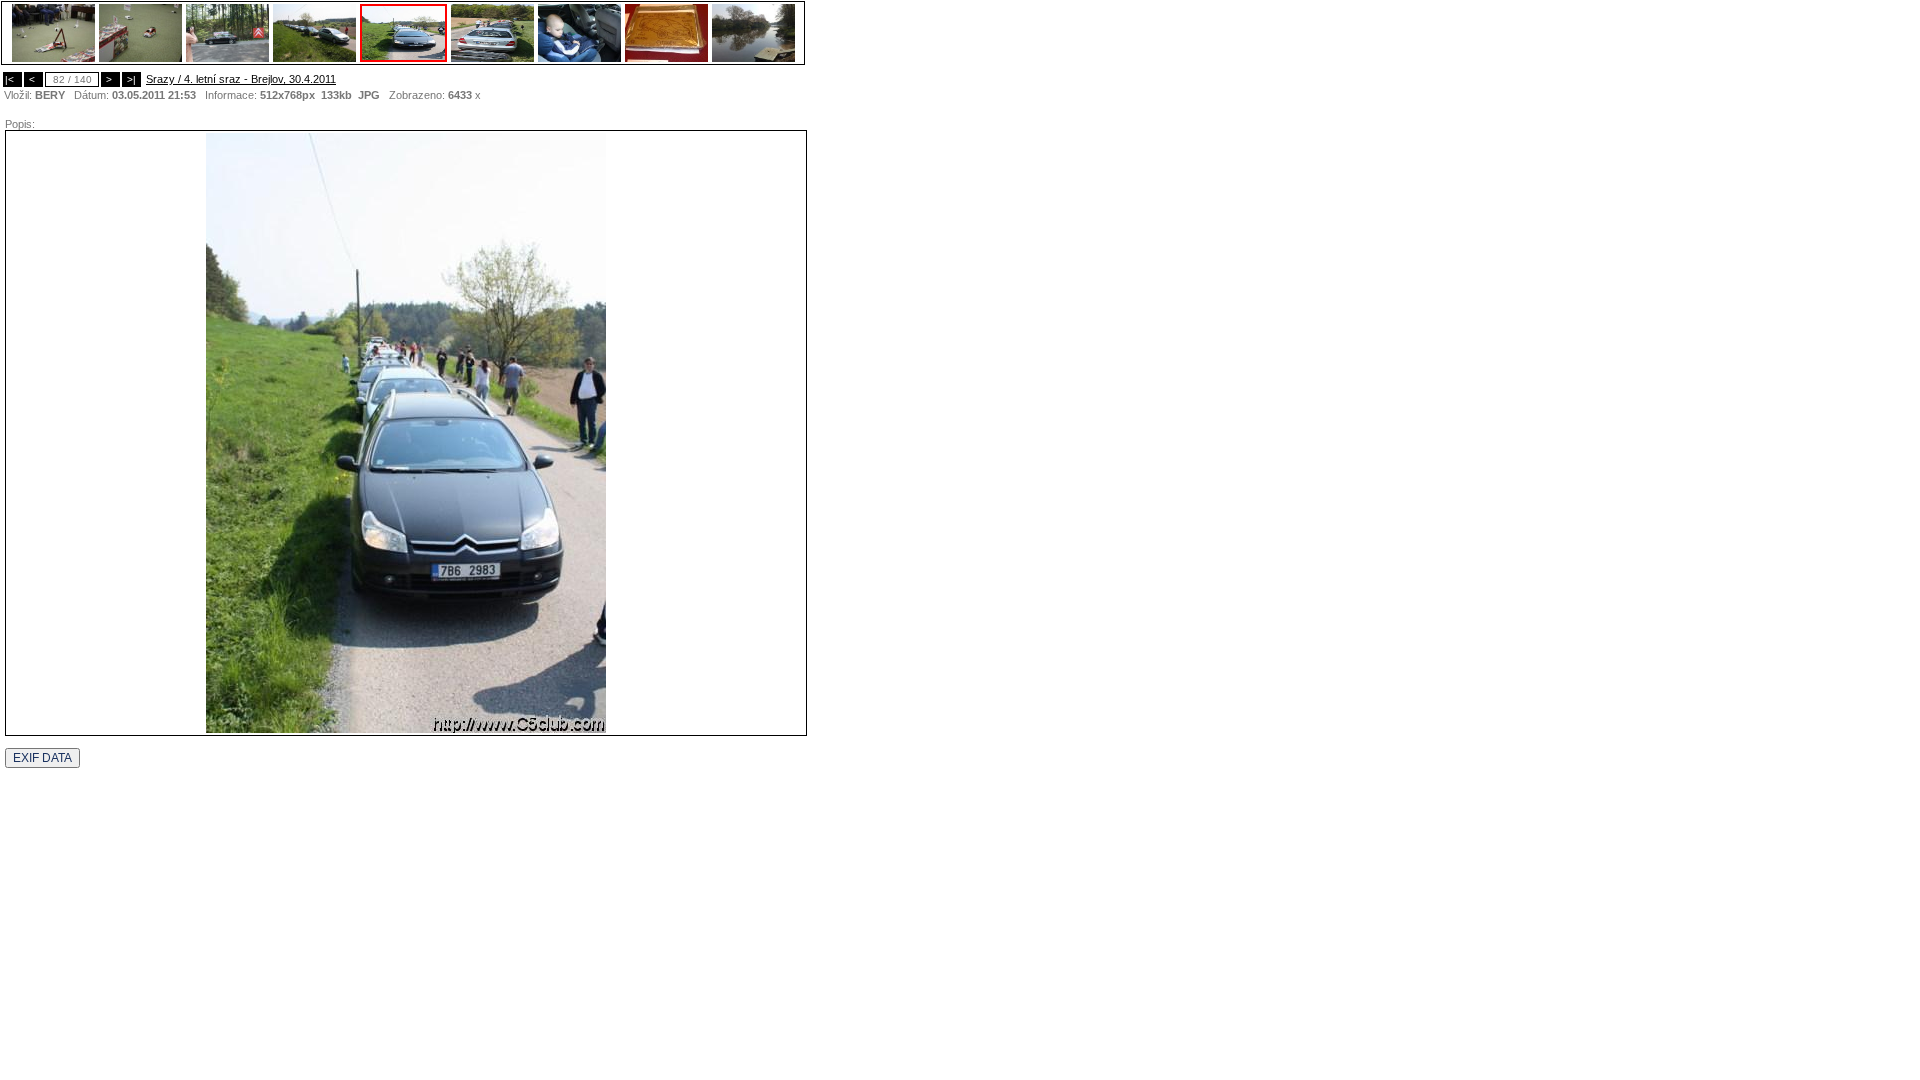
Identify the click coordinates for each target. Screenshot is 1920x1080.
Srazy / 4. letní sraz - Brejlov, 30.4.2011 (241, 79)
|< (12, 79)
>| (131, 79)
